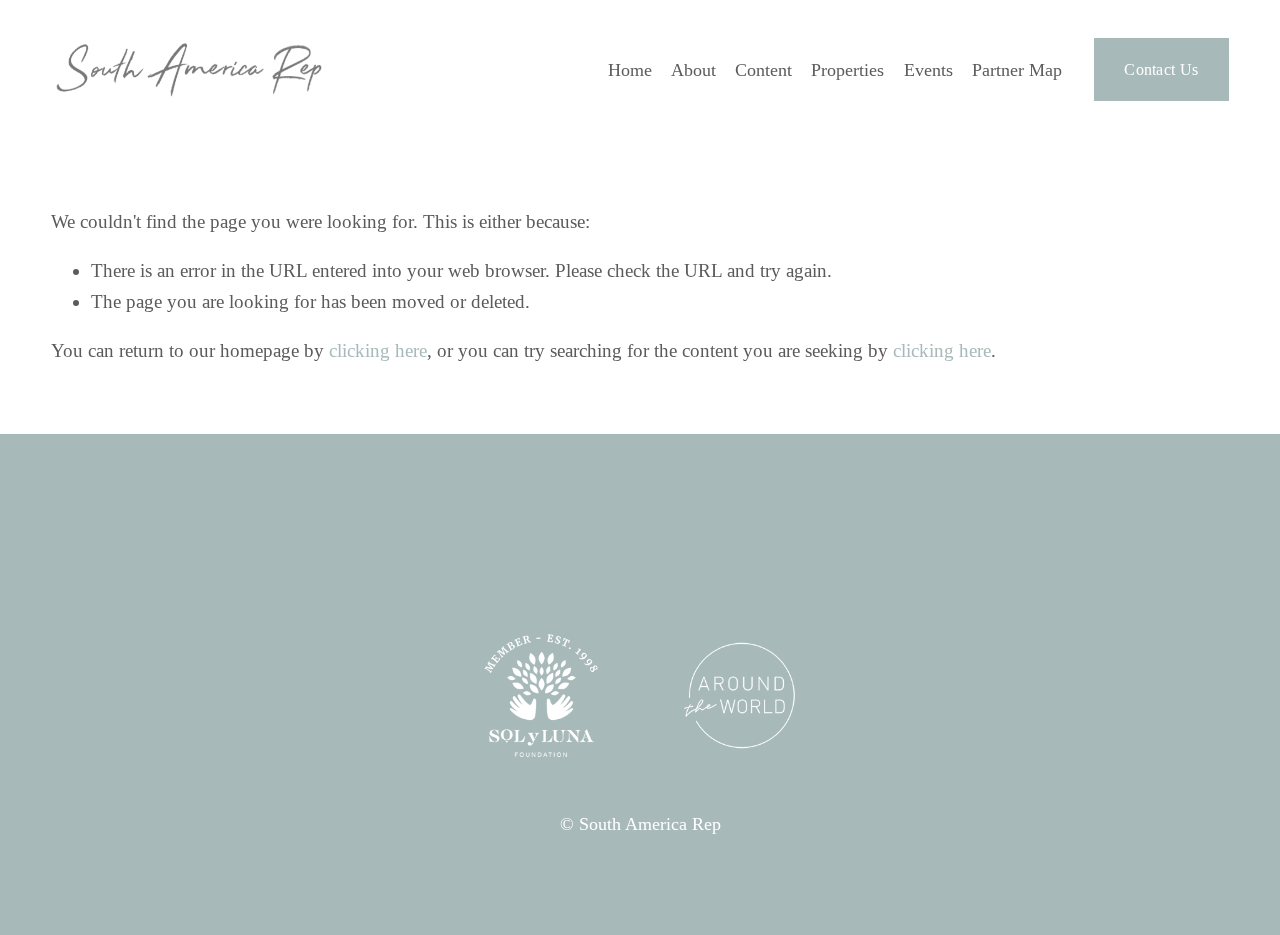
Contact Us (1161, 69)
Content (763, 70)
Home (630, 70)
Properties (847, 70)
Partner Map (1017, 70)
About (693, 70)
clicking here (378, 350)
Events (928, 70)
